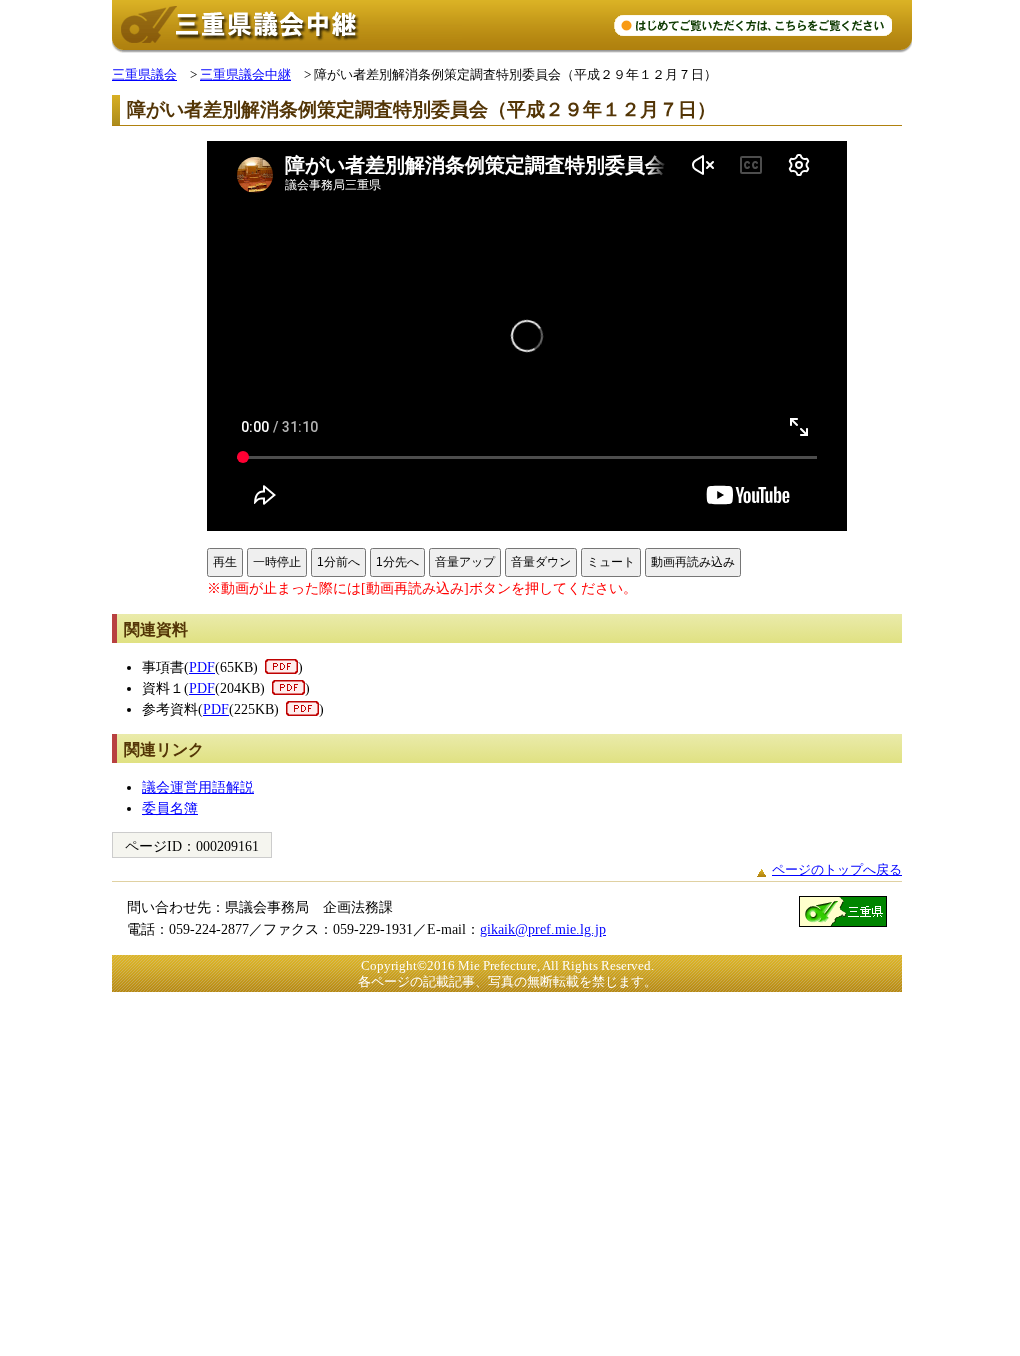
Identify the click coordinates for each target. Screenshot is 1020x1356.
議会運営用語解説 (198, 787)
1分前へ (338, 562)
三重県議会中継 (245, 74)
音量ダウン (541, 562)
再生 (225, 562)
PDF (202, 667)
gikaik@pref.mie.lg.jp (543, 929)
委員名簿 (170, 808)
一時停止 (277, 562)
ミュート (611, 562)
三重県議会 (144, 74)
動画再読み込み (693, 562)
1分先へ (397, 562)
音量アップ (465, 562)
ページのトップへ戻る (837, 869)
